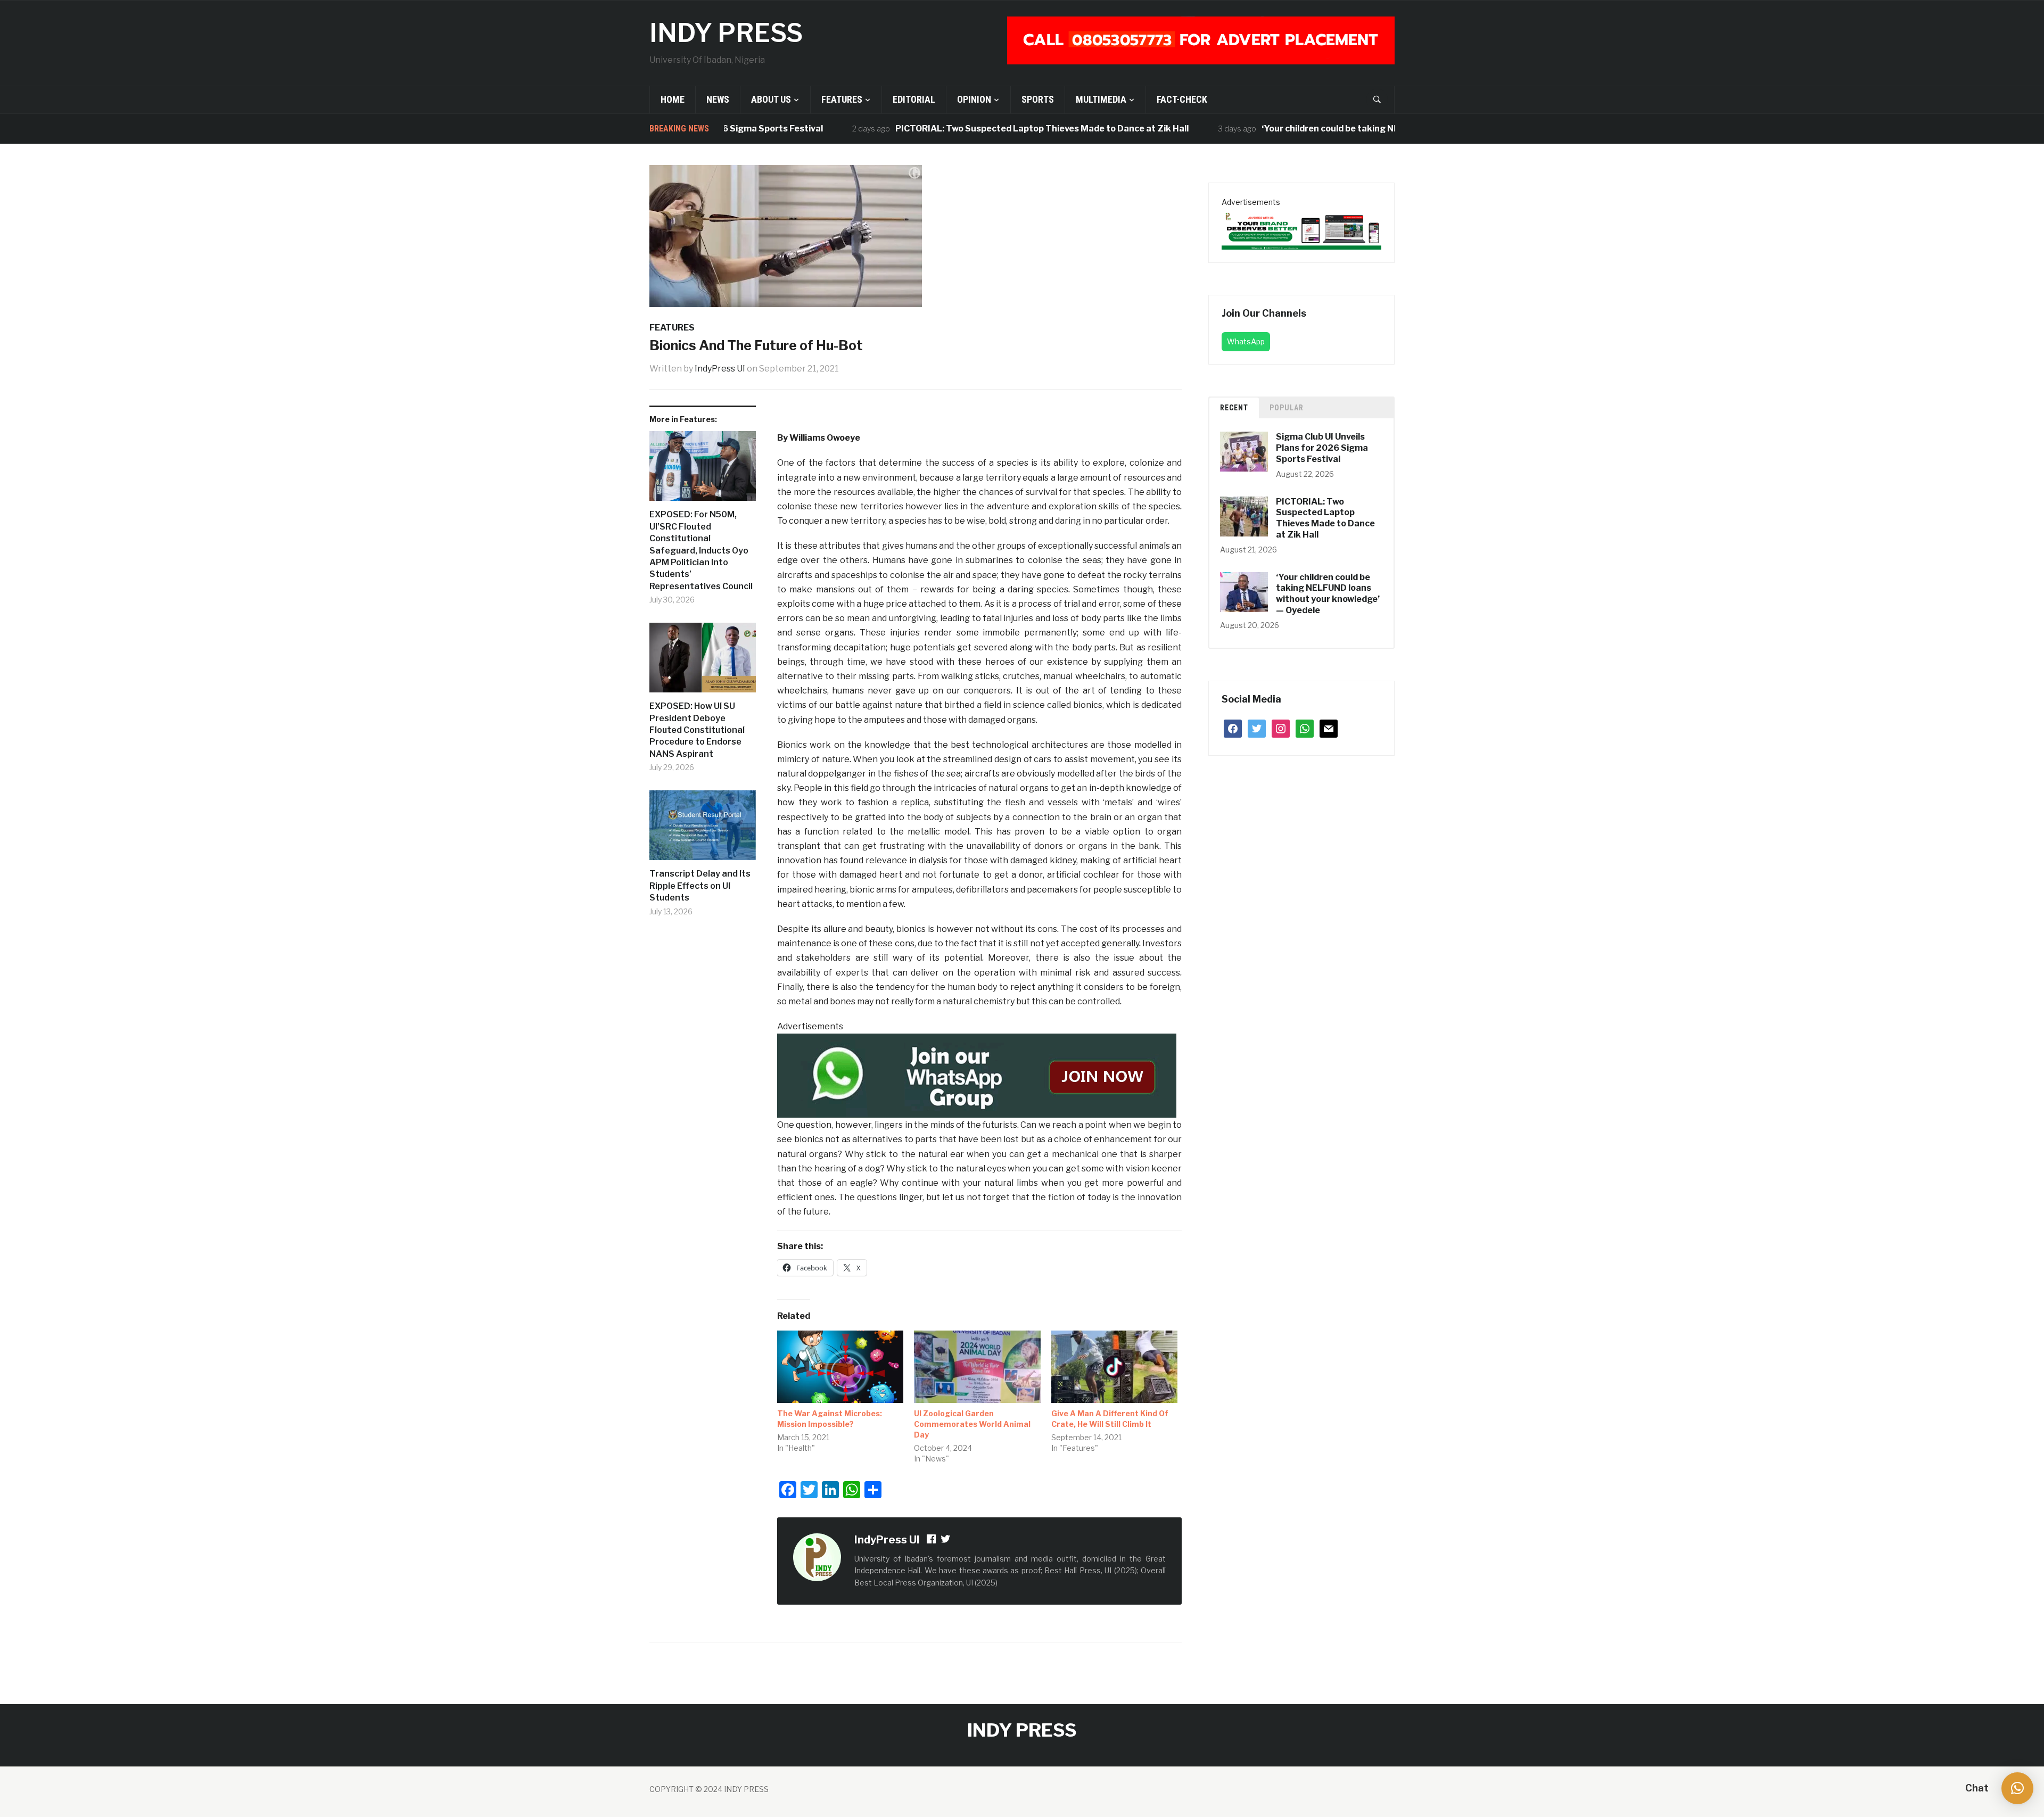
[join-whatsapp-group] (977, 1075)
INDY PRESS (726, 33)
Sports (1038, 99)
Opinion (974, 99)
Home (673, 99)
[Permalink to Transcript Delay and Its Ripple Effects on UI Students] (703, 829)
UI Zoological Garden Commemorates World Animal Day (972, 1424)
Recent (1234, 408)
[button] (2017, 1788)
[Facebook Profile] (932, 1541)
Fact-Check (1182, 99)
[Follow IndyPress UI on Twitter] (946, 1541)
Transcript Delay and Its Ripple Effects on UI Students (700, 886)
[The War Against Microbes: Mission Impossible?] (840, 1367)
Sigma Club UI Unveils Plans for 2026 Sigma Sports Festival (1322, 448)
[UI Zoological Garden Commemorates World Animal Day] (977, 1367)
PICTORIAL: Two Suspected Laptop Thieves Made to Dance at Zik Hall (976, 129)
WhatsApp (1246, 341)
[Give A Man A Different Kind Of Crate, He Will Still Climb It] (1114, 1367)
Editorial (914, 99)
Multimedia (1101, 99)
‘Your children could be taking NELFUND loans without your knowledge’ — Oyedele (1367, 129)
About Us (771, 99)
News (718, 99)
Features (842, 99)
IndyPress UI (720, 369)
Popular (1287, 408)
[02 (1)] (1301, 229)
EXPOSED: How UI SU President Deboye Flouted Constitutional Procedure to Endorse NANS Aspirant (697, 730)
